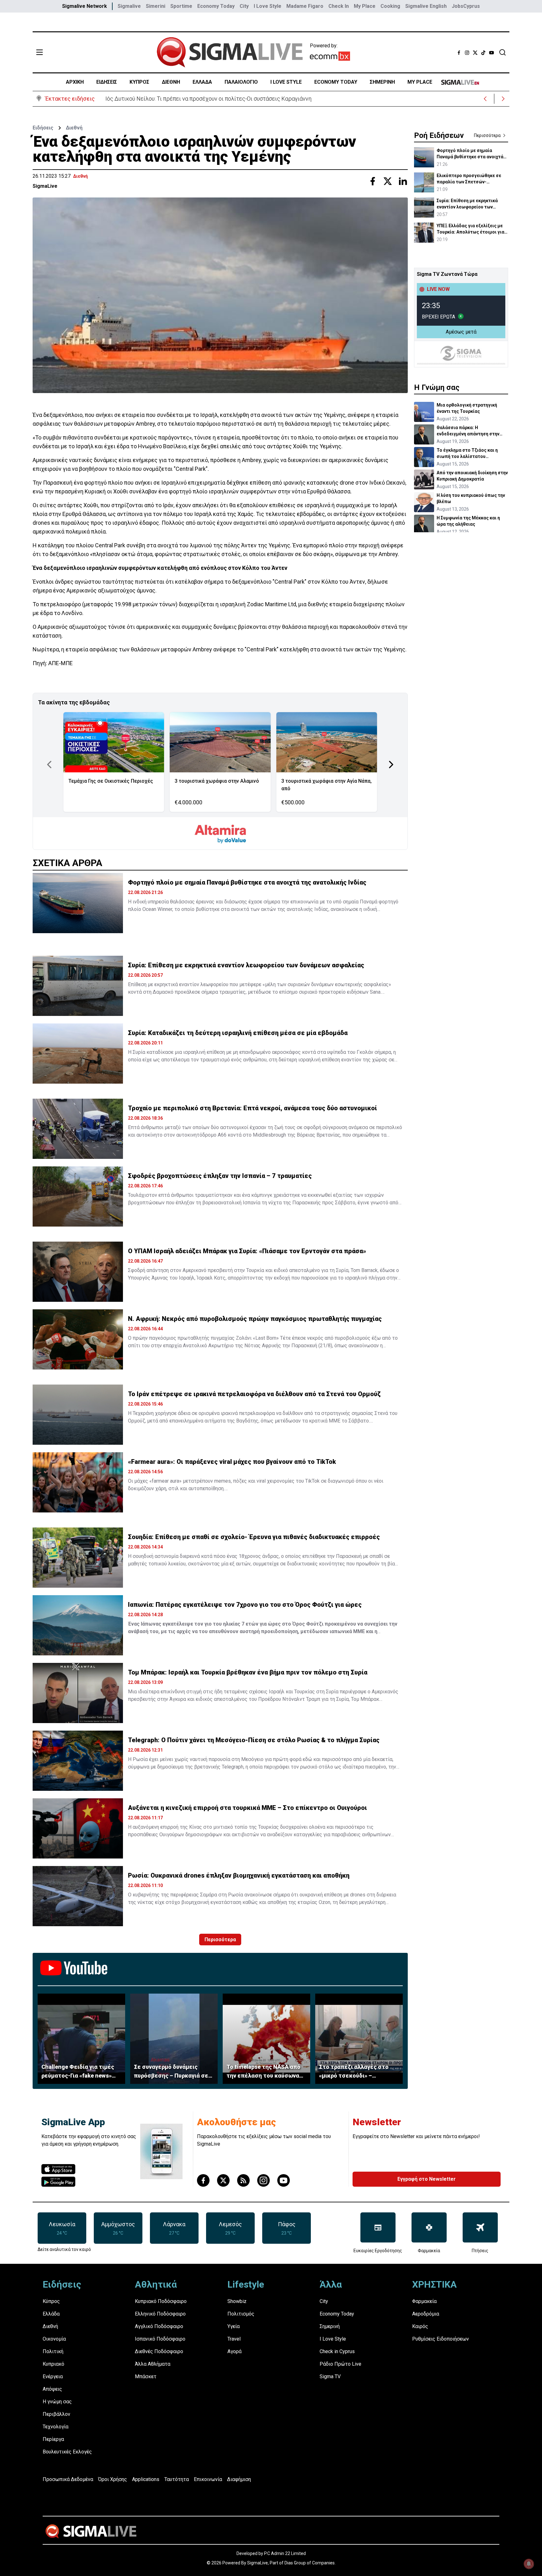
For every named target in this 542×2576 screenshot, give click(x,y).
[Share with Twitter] (388, 181)
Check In (339, 6)
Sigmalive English (426, 6)
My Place (365, 6)
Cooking (390, 6)
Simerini (156, 6)
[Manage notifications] (529, 2564)
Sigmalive (129, 6)
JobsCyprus (466, 6)
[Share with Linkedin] (403, 181)
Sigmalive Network (85, 6)
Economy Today (216, 6)
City (244, 6)
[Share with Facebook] (373, 181)
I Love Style (268, 6)
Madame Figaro (305, 6)
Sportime (181, 6)
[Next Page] (391, 765)
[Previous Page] (49, 765)
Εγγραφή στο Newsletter (427, 2179)
